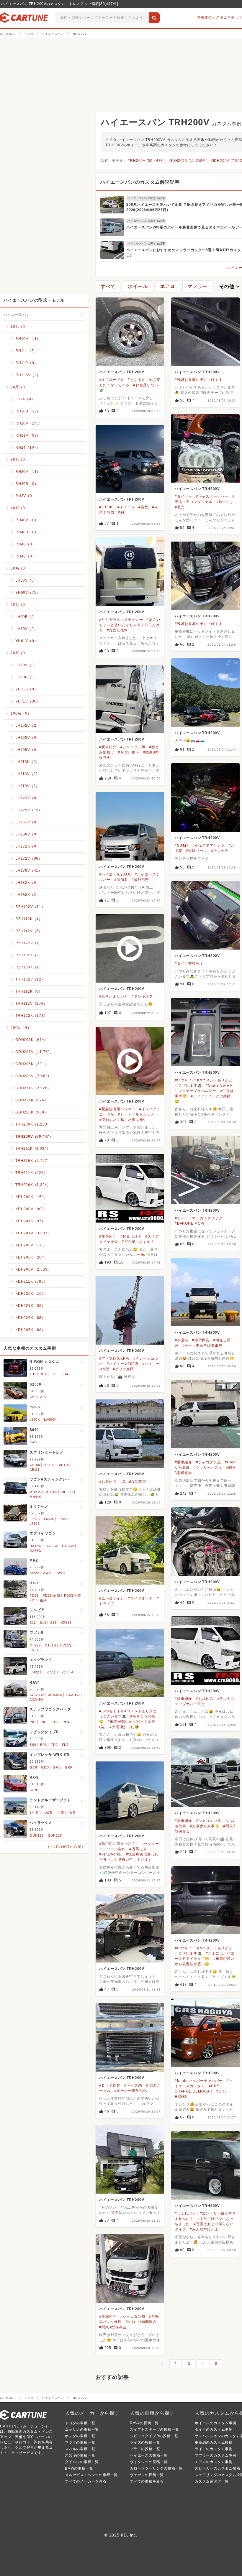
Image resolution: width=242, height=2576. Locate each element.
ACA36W (55, 1695)
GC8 (33, 1767)
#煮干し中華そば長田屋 (202, 1345)
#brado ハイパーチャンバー (199, 2081)
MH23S (35, 1492)
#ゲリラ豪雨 (123, 1369)
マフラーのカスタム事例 (216, 2455)
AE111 (35, 1470)
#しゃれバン (185, 2213)
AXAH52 (73, 1695)
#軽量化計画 (131, 1236)
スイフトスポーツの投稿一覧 (154, 2429)
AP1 (33, 1397)
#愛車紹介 (108, 747)
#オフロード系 (112, 380)
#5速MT (182, 845)
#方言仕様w (117, 630)
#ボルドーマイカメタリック (198, 1218)
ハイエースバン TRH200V (122, 372)
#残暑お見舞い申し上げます (198, 380)
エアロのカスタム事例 (214, 2462)
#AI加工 (121, 880)
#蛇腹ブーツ (197, 851)
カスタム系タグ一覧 (212, 2481)
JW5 (33, 1442)
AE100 (35, 1465)
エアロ (168, 286)
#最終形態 (140, 880)
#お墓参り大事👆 (205, 1826)
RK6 (44, 1722)
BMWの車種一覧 (79, 2468)
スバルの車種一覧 (80, 2449)
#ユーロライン (112, 1598)
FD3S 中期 (73, 1595)
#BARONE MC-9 (190, 1223)
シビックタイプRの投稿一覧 (154, 2436)
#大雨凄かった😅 (124, 1727)
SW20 (34, 1573)
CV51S (35, 1650)
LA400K (50, 1419)
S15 (53, 1623)
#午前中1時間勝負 (141, 2322)
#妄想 (143, 507)
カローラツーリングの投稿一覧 (156, 2468)
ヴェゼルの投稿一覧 (147, 2475)
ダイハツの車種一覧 (82, 2462)
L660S (49, 1519)
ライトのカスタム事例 (214, 2449)
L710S (35, 1524)
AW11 (61, 1573)
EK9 (33, 1745)
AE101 (50, 1465)
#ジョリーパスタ (208, 1468)
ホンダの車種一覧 (80, 2436)
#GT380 (106, 507)
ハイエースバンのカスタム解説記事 (140, 182)
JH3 (54, 1374)
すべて (108, 286)
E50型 (34, 1672)
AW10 (48, 1573)
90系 (60, 1813)
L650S (35, 1519)
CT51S (50, 1645)
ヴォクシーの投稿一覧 (149, 2462)
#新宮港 (181, 1340)
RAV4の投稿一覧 (144, 2423)
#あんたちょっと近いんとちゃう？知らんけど (130, 625)
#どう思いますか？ (138, 1242)
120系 (48, 1813)
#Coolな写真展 (133, 1482)
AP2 (43, 1397)
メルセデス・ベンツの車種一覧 (91, 2475)
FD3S (34, 1595)
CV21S (66, 1645)
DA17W (36, 1546)
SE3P (34, 1790)
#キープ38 (133, 2085)
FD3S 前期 (51, 1595)
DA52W (52, 1546)
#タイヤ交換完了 (189, 963)
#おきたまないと (113, 996)
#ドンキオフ (142, 996)
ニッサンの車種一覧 (82, 2429)
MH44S (35, 1497)
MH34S (51, 1492)
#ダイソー (183, 496)
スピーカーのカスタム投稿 (218, 2468)
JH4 (65, 1374)
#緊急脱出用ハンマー (117, 1109)
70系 (72, 1813)
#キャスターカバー (212, 496)
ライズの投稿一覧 (145, 2442)
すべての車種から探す (66, 1847)
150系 (34, 1813)
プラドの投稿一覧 (145, 2449)
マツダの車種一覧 (80, 2442)
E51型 (48, 1672)
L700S (64, 1519)
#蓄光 (180, 507)
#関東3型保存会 (113, 2327)
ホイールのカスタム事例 (216, 2423)
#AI (121, 512)
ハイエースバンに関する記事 (146, 198)
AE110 (64, 1465)
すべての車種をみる (147, 2481)
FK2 (65, 1745)
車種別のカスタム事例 (216, 17)
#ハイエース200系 (115, 874)
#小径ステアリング (209, 845)
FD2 (54, 1745)
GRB (57, 1767)
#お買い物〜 (129, 752)
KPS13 (66, 1623)
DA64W (36, 1551)
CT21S (35, 1645)
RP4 (66, 1722)
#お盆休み (108, 1482)
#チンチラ (220, 851)
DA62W (68, 1546)
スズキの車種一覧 (80, 2455)
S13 (33, 1623)
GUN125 (37, 1835)
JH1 (33, 1374)
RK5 (33, 1722)
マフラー (197, 286)
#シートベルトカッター (138, 1114)
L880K (35, 1419)
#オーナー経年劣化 (130, 2091)
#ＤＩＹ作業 (110, 2085)
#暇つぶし (225, 502)
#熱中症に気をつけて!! (118, 1844)
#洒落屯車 (138, 1849)
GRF (69, 1767)
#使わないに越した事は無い (123, 1120)
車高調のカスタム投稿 (214, 2442)
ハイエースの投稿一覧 (149, 2455)
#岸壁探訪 (201, 1340)
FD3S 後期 (38, 1600)
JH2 (43, 1374)
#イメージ (126, 507)
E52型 (62, 1672)
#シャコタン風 (133, 747)
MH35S (67, 1492)
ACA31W (37, 1695)
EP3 (43, 1745)
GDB (45, 1767)
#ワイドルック (140, 1598)
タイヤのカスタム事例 (214, 2429)
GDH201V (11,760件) (189, 161)
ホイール (138, 286)
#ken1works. (111, 1854)
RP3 (55, 1722)
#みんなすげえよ (204, 2229)
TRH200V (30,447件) (147, 161)
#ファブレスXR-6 (114, 1358)
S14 (43, 1623)
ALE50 (76, 1672)
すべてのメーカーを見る (86, 2481)
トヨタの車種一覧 (80, 2423)
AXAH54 (36, 1700)
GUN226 (55, 1835)
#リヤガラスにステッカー (121, 620)
